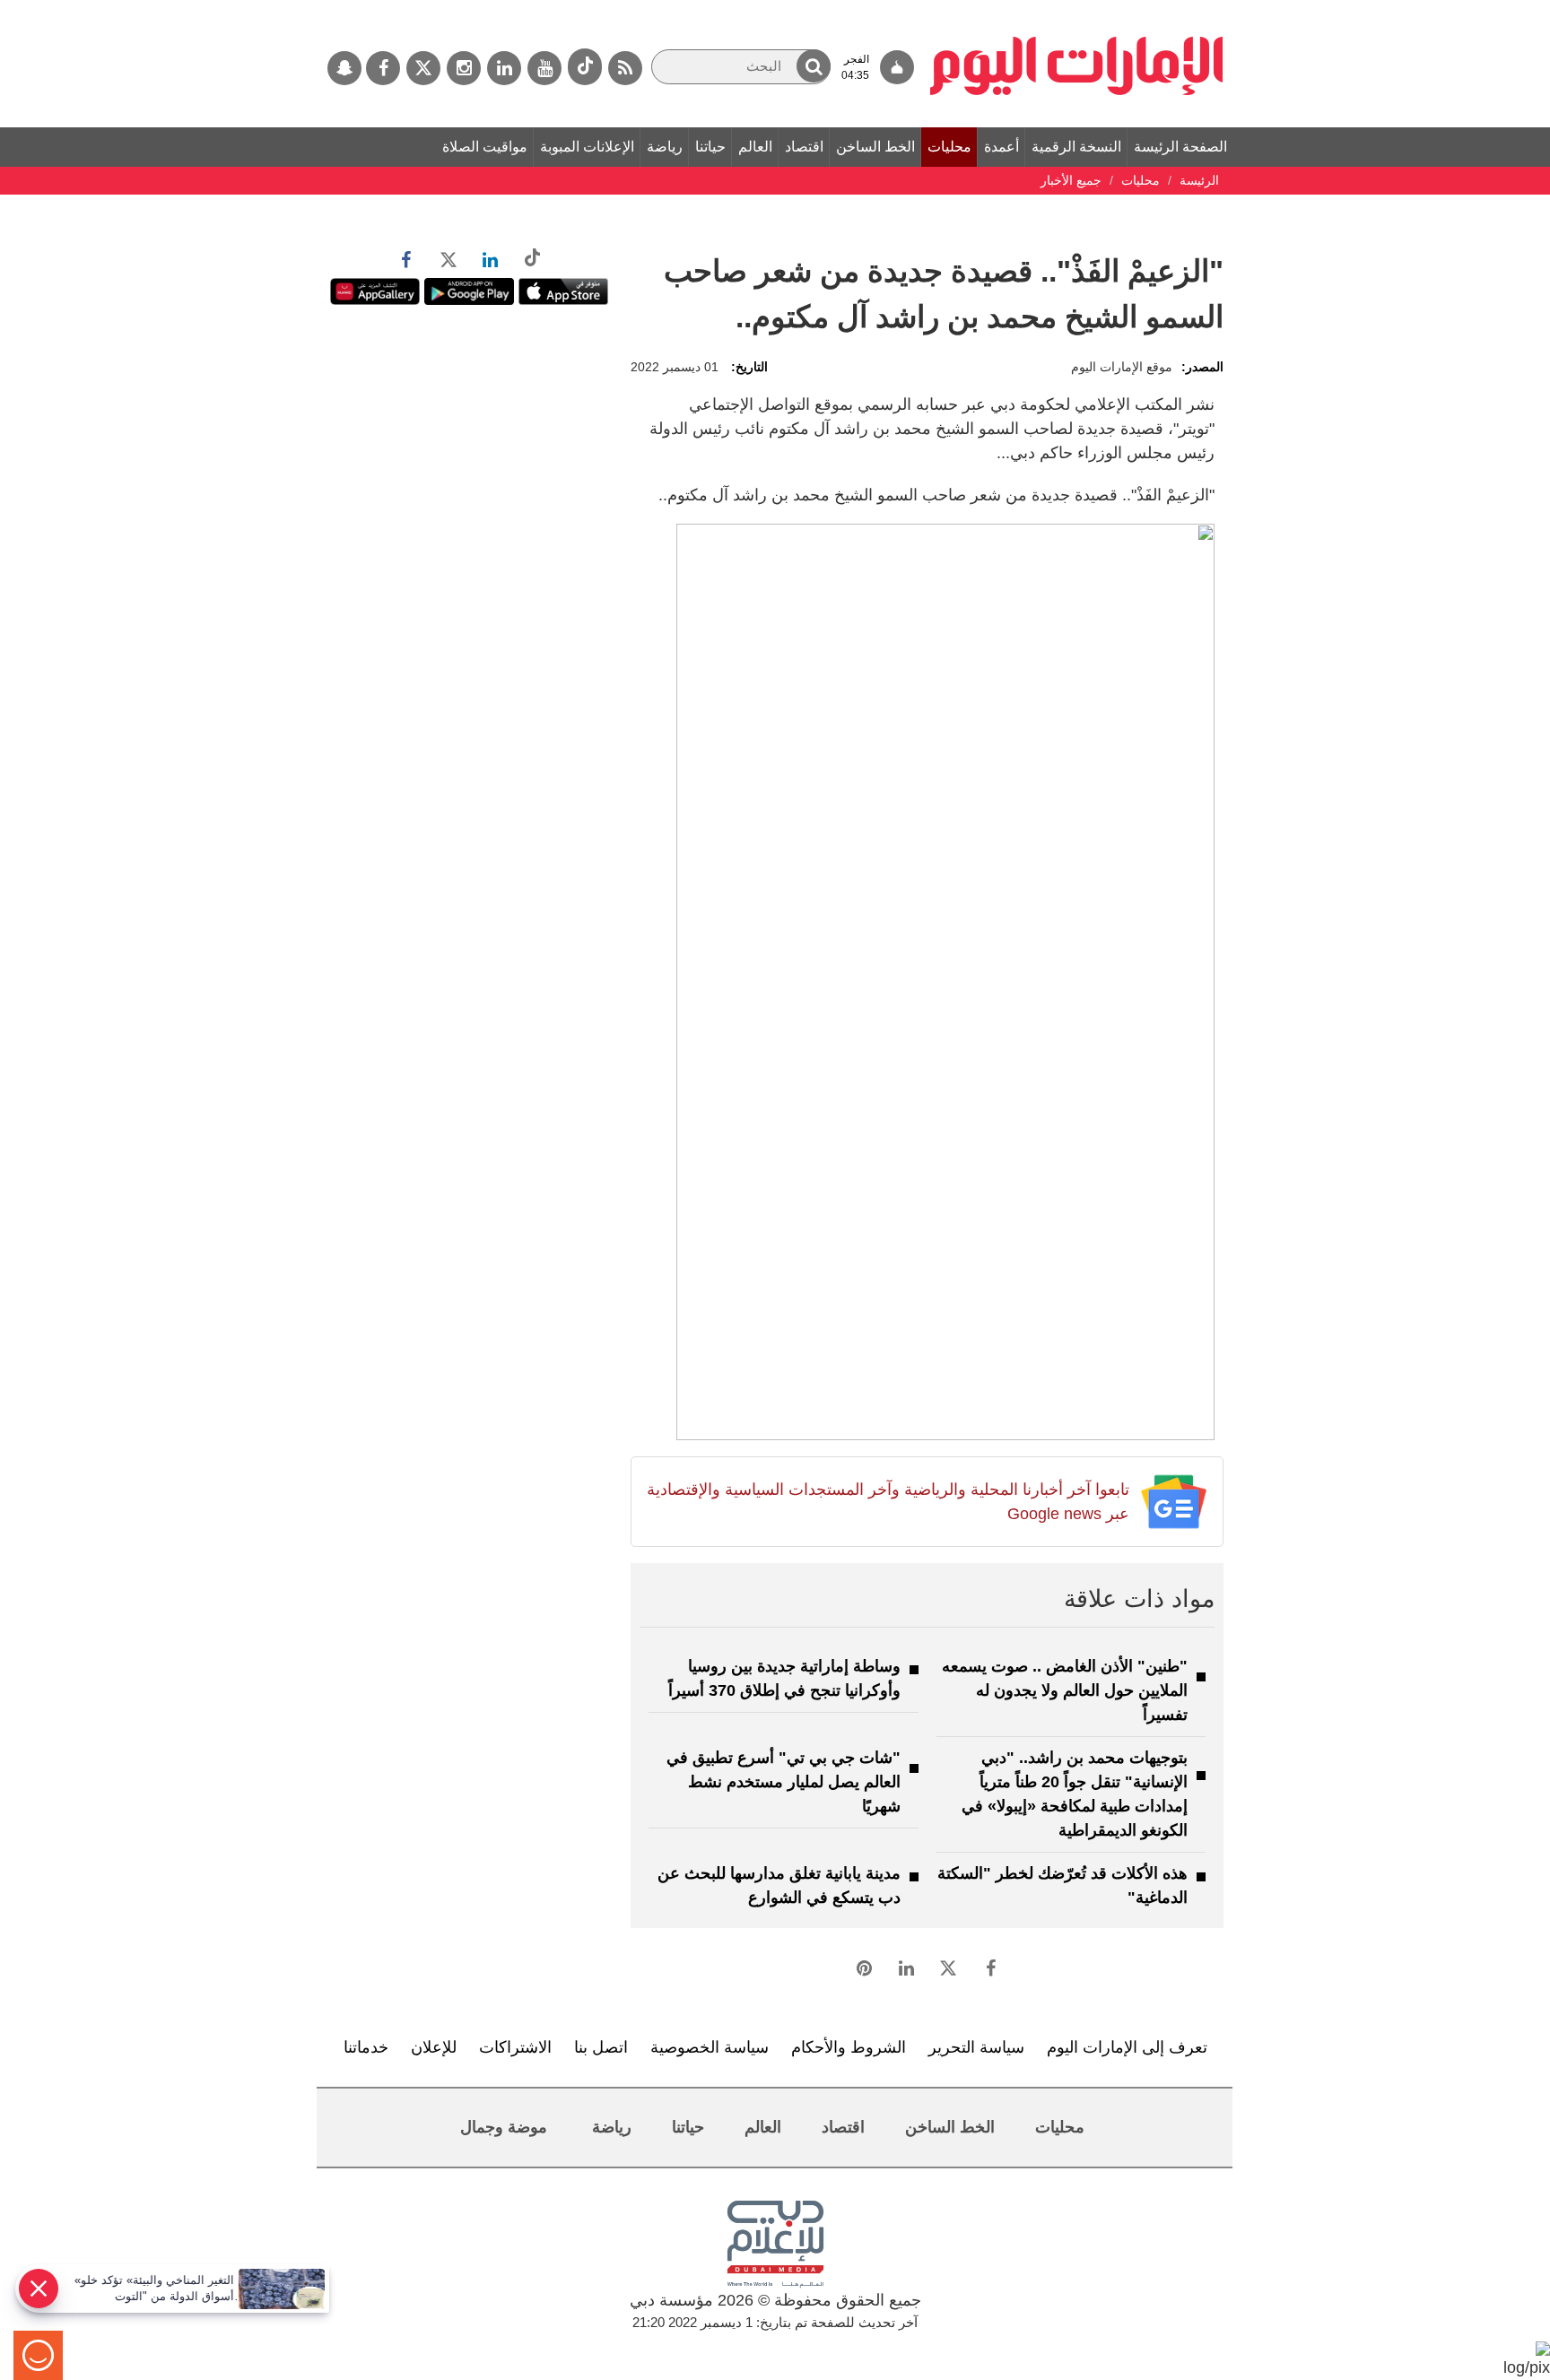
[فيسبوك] (383, 68)
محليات (949, 147)
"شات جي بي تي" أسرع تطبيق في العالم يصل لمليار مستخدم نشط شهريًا (784, 1782)
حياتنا (710, 147)
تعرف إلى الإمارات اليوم (1127, 2047)
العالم (755, 147)
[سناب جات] (344, 68)
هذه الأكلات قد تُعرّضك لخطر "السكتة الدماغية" (1062, 1885)
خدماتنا (366, 2047)
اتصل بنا (601, 2047)
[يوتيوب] (544, 68)
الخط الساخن (875, 147)
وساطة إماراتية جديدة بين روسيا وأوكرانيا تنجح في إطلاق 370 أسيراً (784, 1678)
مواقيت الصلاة (485, 147)
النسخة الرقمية (1076, 147)
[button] (814, 66)
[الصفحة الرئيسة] (1077, 9)
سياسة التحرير (976, 2047)
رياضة (665, 147)
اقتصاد (804, 147)
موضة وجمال (504, 2127)
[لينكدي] (504, 68)
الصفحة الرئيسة (1180, 147)
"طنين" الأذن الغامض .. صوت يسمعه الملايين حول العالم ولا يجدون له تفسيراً (1065, 1690)
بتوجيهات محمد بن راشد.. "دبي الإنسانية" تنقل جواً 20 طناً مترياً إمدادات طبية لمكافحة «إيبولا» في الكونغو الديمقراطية (1075, 1794)
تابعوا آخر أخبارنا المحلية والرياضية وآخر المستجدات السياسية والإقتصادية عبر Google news (888, 1502)
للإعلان (434, 2047)
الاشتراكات (515, 2047)
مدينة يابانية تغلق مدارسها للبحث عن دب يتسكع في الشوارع (779, 1885)
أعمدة (1001, 147)
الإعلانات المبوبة (587, 147)
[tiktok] (585, 67)
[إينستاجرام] (464, 68)
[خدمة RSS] (625, 68)
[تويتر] (423, 68)
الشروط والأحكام (849, 2047)
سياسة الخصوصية (710, 2047)
